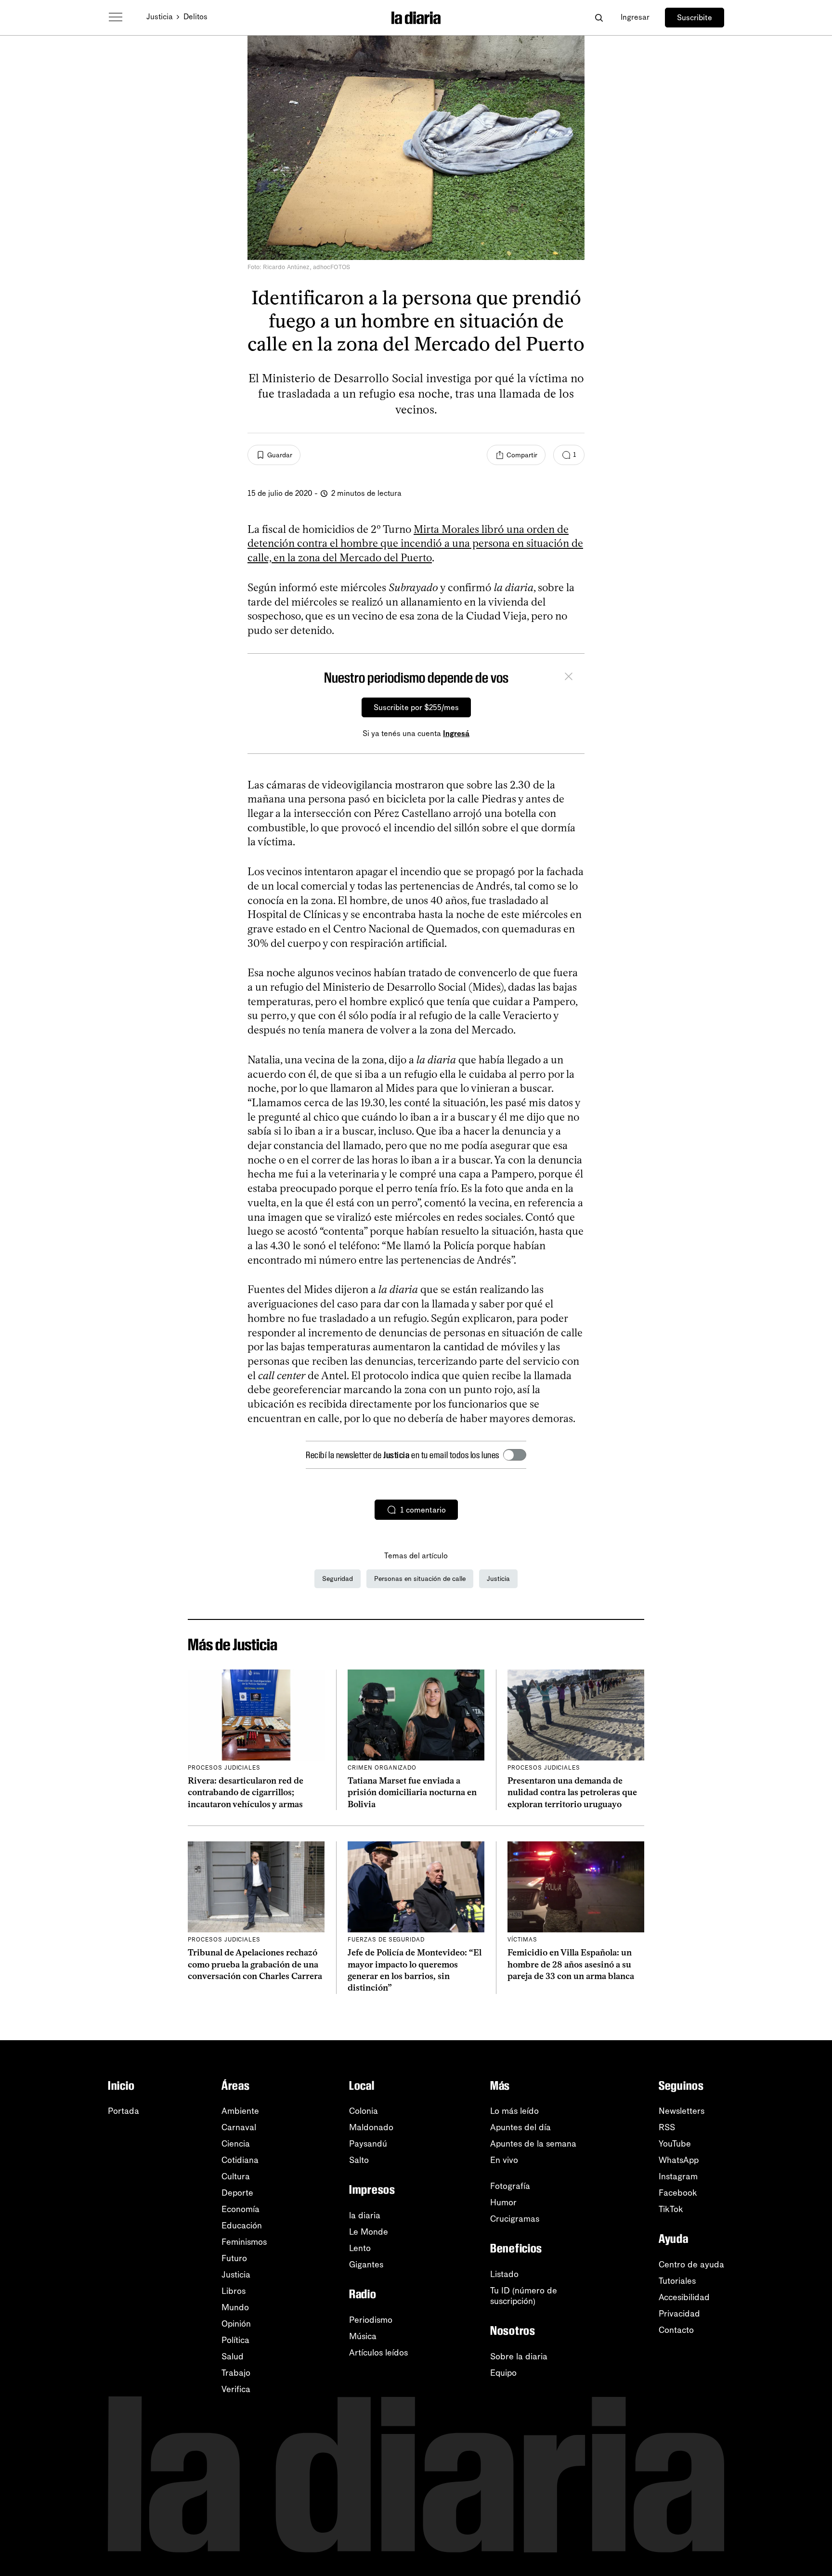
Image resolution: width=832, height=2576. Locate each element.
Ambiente (240, 2111)
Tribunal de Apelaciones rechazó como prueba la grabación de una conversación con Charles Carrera (255, 1964)
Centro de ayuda (691, 2265)
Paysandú (368, 2144)
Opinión (236, 2324)
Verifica (236, 2389)
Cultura (236, 2176)
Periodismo (371, 2320)
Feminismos (244, 2242)
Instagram (678, 2176)
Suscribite (695, 18)
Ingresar (635, 17)
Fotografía (510, 2186)
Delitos (195, 17)
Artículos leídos (378, 2353)
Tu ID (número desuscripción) (524, 2296)
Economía (240, 2209)
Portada (123, 2111)
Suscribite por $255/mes (416, 707)
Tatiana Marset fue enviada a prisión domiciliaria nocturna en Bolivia (412, 1793)
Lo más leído (514, 2111)
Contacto (676, 2330)
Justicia (160, 17)
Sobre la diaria (519, 2356)
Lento (360, 2248)
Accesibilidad (684, 2297)
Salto (359, 2160)
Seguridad (338, 1579)
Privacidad (679, 2314)
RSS (667, 2127)
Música (363, 2336)
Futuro (234, 2258)
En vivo (504, 2160)
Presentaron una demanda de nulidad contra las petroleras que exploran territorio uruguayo (572, 1793)
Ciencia (236, 2144)
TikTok (671, 2209)
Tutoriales (677, 2281)
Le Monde (369, 2232)
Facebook (678, 2193)
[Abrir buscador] (599, 18)
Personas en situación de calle (420, 1579)
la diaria (365, 2215)
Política (235, 2340)
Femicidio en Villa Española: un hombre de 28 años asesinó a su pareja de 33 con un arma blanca (571, 1964)
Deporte (237, 2193)
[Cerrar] (569, 678)
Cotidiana (240, 2160)
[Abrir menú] (116, 17)
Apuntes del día (520, 2127)
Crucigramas (515, 2219)
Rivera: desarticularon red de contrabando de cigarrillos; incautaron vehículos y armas (246, 1793)
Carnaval (239, 2127)
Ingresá (456, 733)
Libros (234, 2291)
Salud (233, 2356)
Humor (503, 2202)
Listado (504, 2274)
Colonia (364, 2111)
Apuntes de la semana (533, 2144)
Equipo (503, 2373)
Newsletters (682, 2111)
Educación (242, 2226)
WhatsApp (679, 2160)
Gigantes (366, 2265)
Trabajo (236, 2373)
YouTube (675, 2144)
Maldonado (371, 2127)
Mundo (235, 2307)
